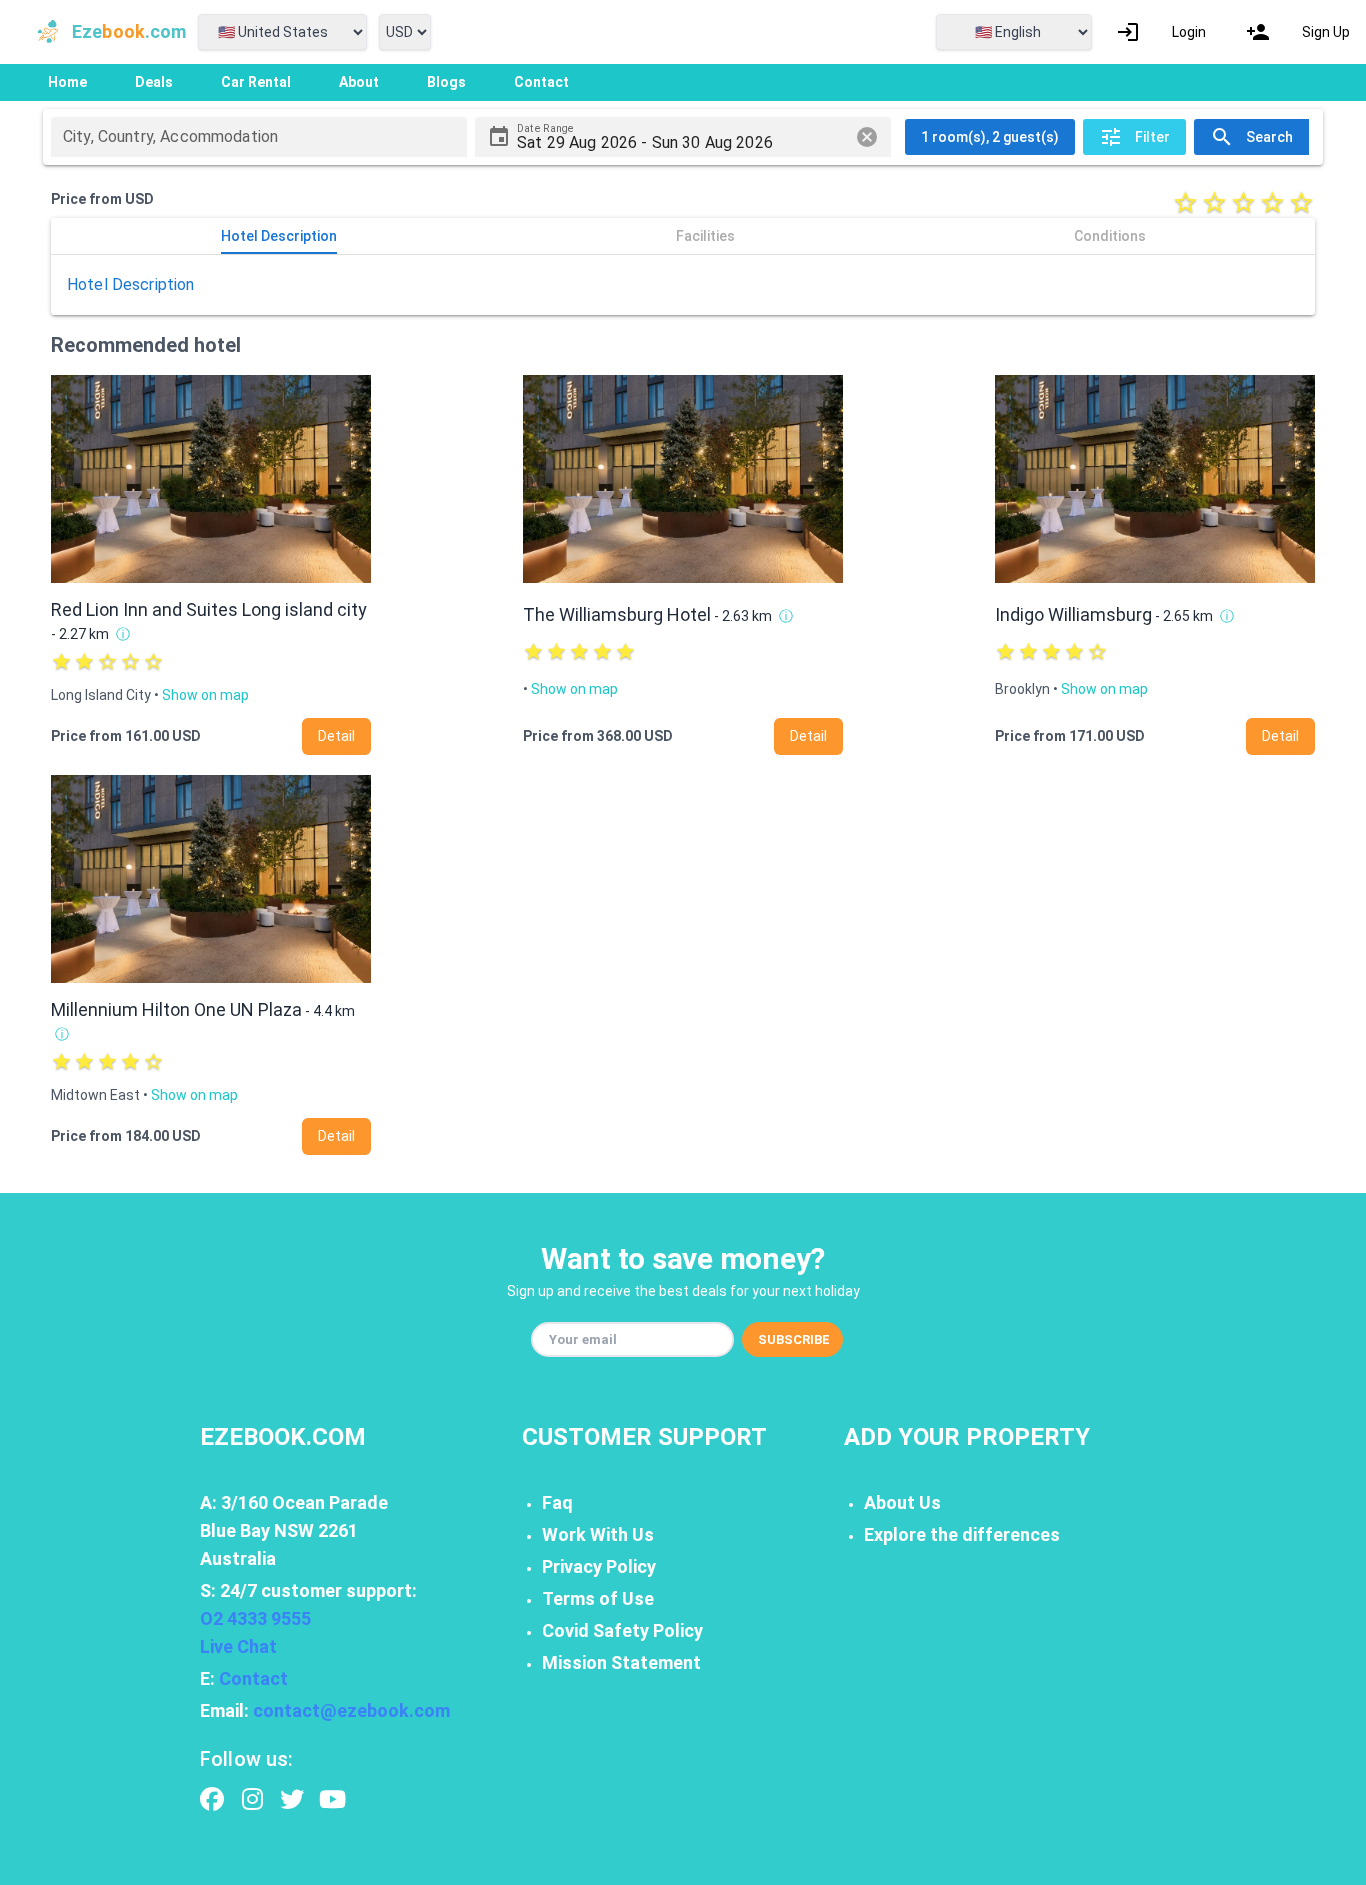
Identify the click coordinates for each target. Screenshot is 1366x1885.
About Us (902, 1502)
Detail (336, 736)
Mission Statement (621, 1662)
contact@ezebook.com (351, 1710)
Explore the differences (962, 1534)
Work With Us (598, 1534)
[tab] (278, 236)
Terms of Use (598, 1598)
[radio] (1185, 202)
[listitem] (1161, 32)
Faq (557, 1502)
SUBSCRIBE (794, 1339)
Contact (253, 1678)
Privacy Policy (599, 1566)
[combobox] (259, 137)
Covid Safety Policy (622, 1630)
